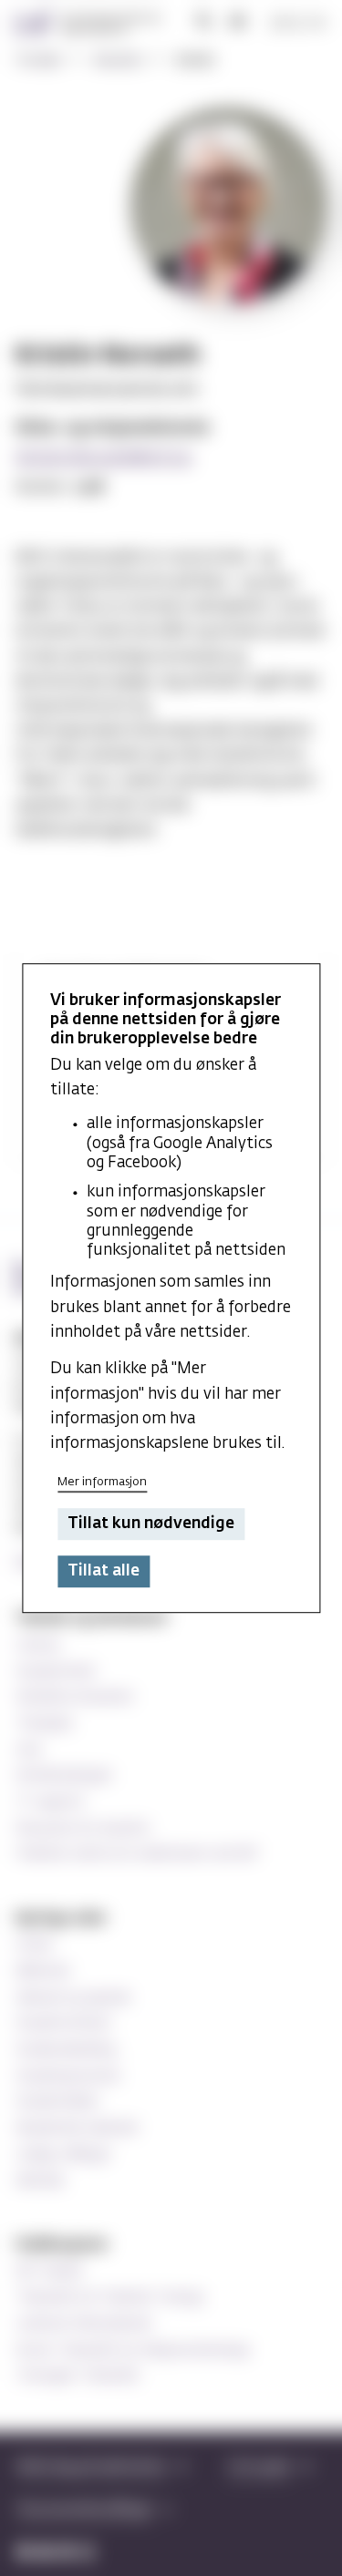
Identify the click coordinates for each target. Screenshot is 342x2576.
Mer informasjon (102, 1482)
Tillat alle (104, 1571)
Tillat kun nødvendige (151, 1524)
